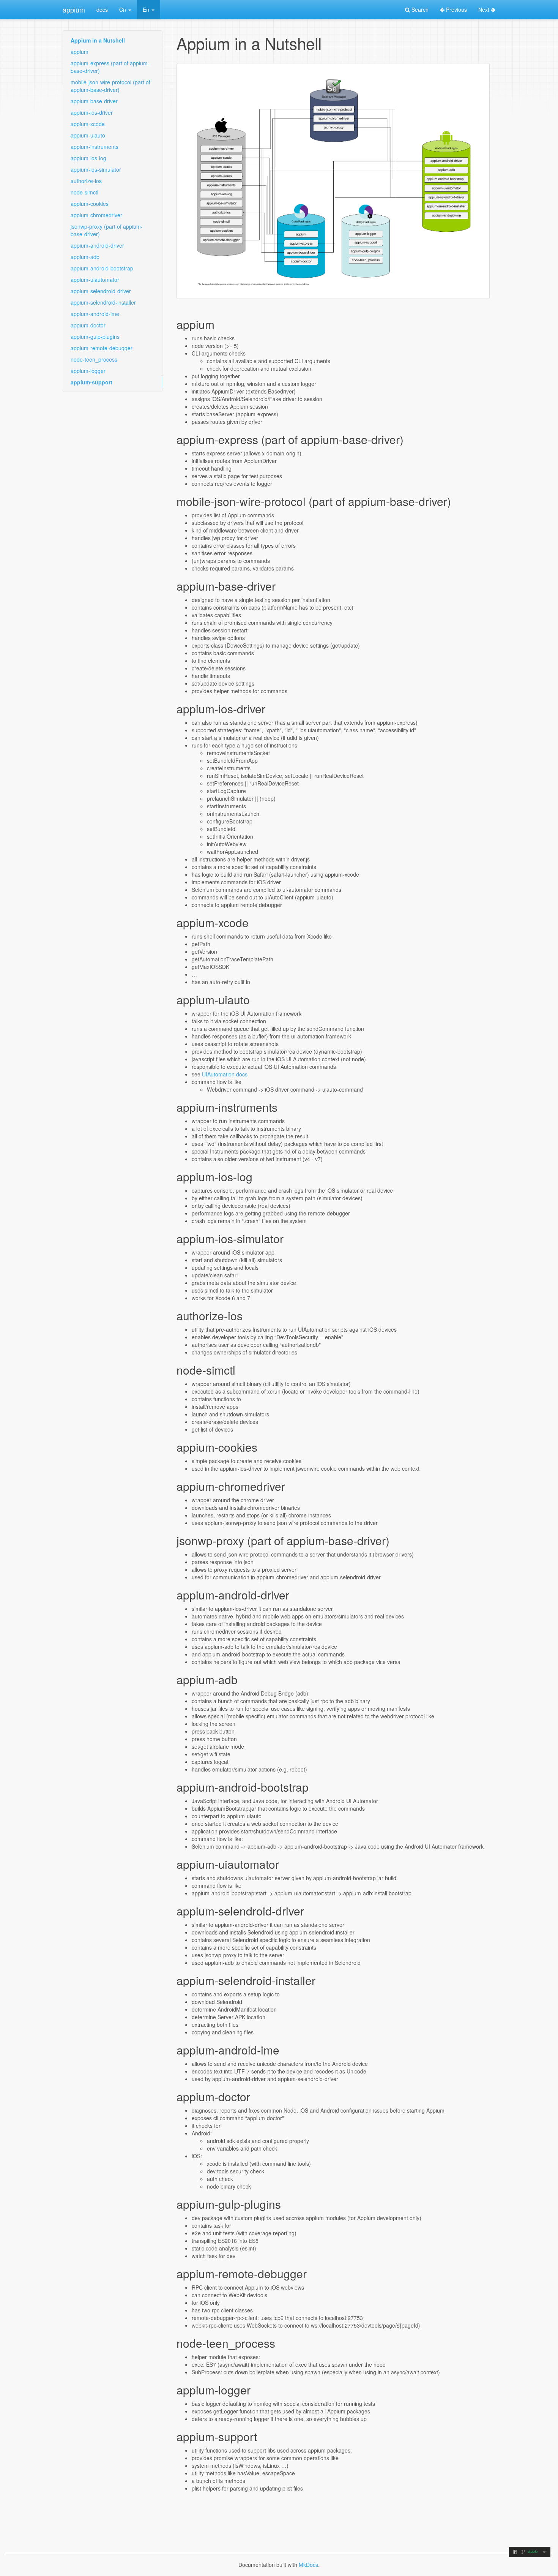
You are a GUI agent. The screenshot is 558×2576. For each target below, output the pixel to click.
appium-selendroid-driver (101, 291)
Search (419, 9)
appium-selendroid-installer (103, 302)
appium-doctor (88, 325)
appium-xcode (88, 124)
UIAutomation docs (225, 1074)
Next (485, 9)
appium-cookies (90, 204)
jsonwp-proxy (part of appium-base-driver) (107, 230)
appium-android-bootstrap (102, 268)
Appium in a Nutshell (98, 40)
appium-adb (85, 257)
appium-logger (88, 371)
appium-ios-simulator (96, 169)
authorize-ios (86, 181)
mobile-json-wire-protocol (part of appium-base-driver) (110, 86)
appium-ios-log (88, 158)
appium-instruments (95, 147)
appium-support (91, 382)
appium (74, 9)
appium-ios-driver (92, 112)
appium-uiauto (88, 135)
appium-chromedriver (96, 215)
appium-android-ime (95, 314)
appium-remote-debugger (102, 348)
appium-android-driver (97, 245)
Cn (123, 9)
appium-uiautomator (95, 280)
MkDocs (308, 2565)
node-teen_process (94, 359)
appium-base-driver (94, 101)
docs (102, 9)
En (147, 9)
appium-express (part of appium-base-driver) (110, 67)
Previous (456, 9)
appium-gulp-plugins (95, 337)
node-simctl (84, 192)
